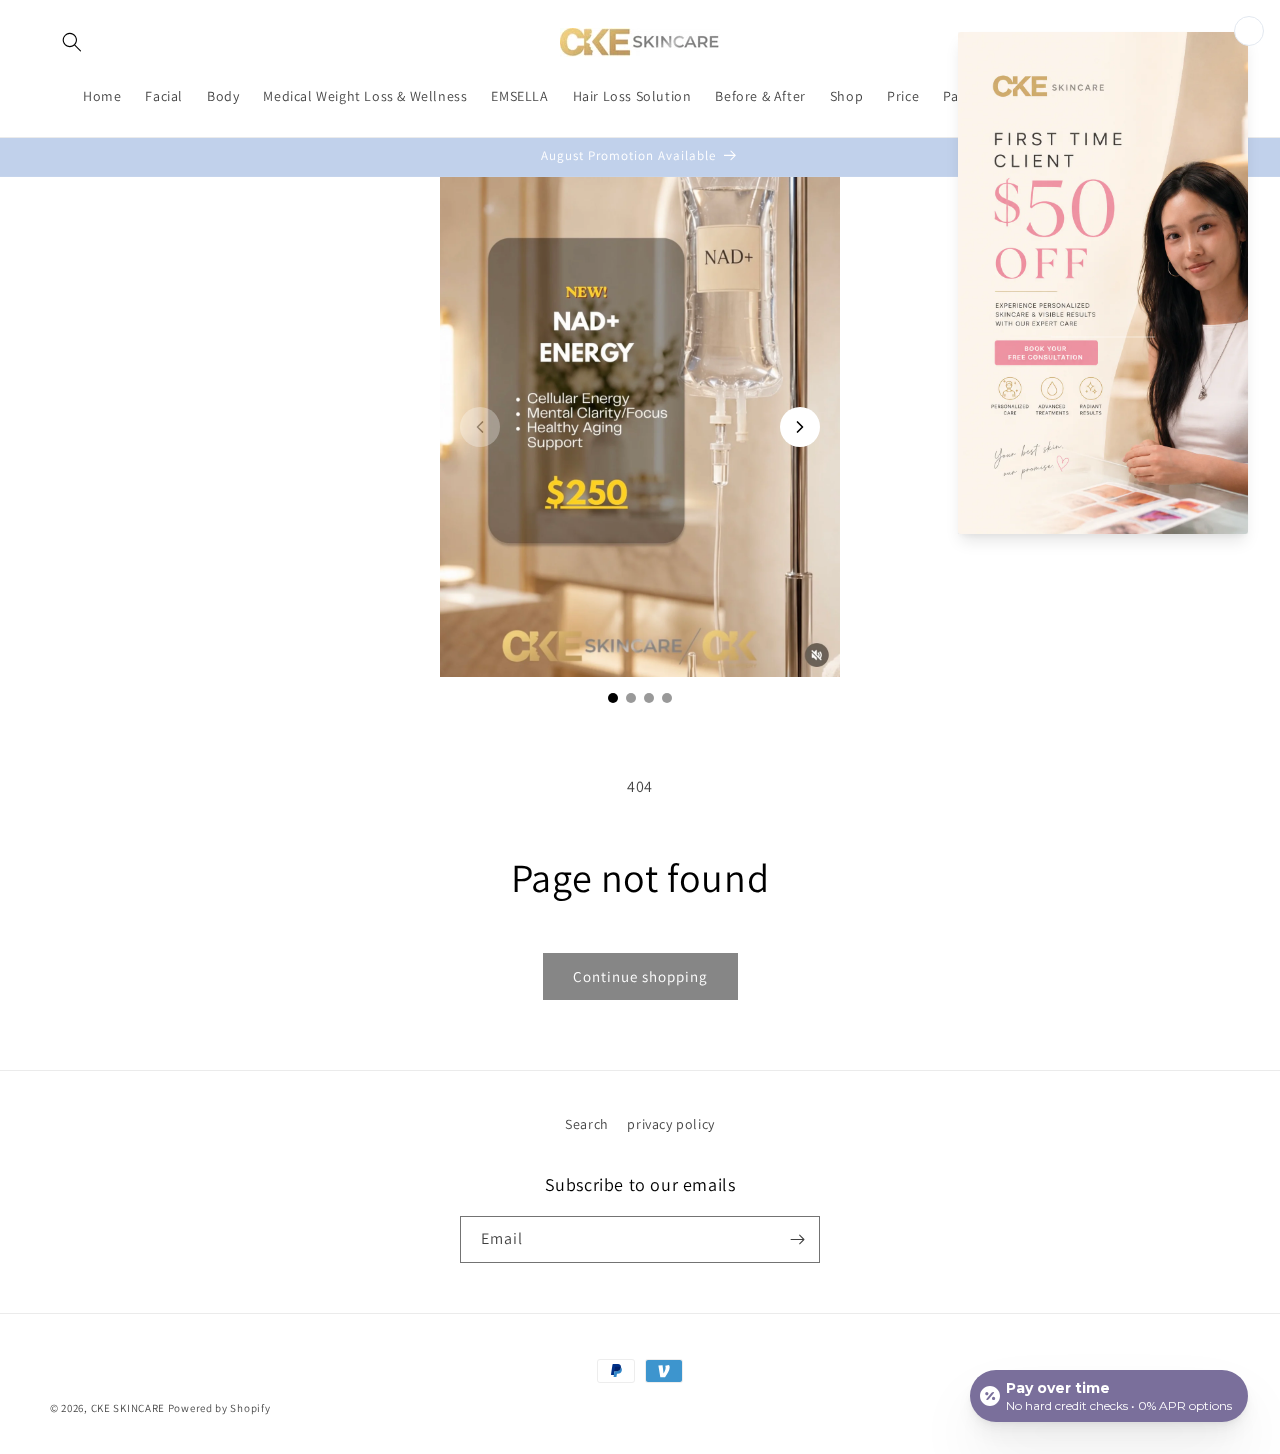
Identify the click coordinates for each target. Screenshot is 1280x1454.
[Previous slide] (480, 427)
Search (587, 1124)
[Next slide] (800, 427)
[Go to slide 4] (667, 698)
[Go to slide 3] (649, 698)
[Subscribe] (797, 1239)
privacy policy (670, 1124)
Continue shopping (640, 976)
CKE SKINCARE (128, 1408)
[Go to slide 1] (613, 698)
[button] (72, 42)
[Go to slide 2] (631, 698)
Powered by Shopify (219, 1408)
